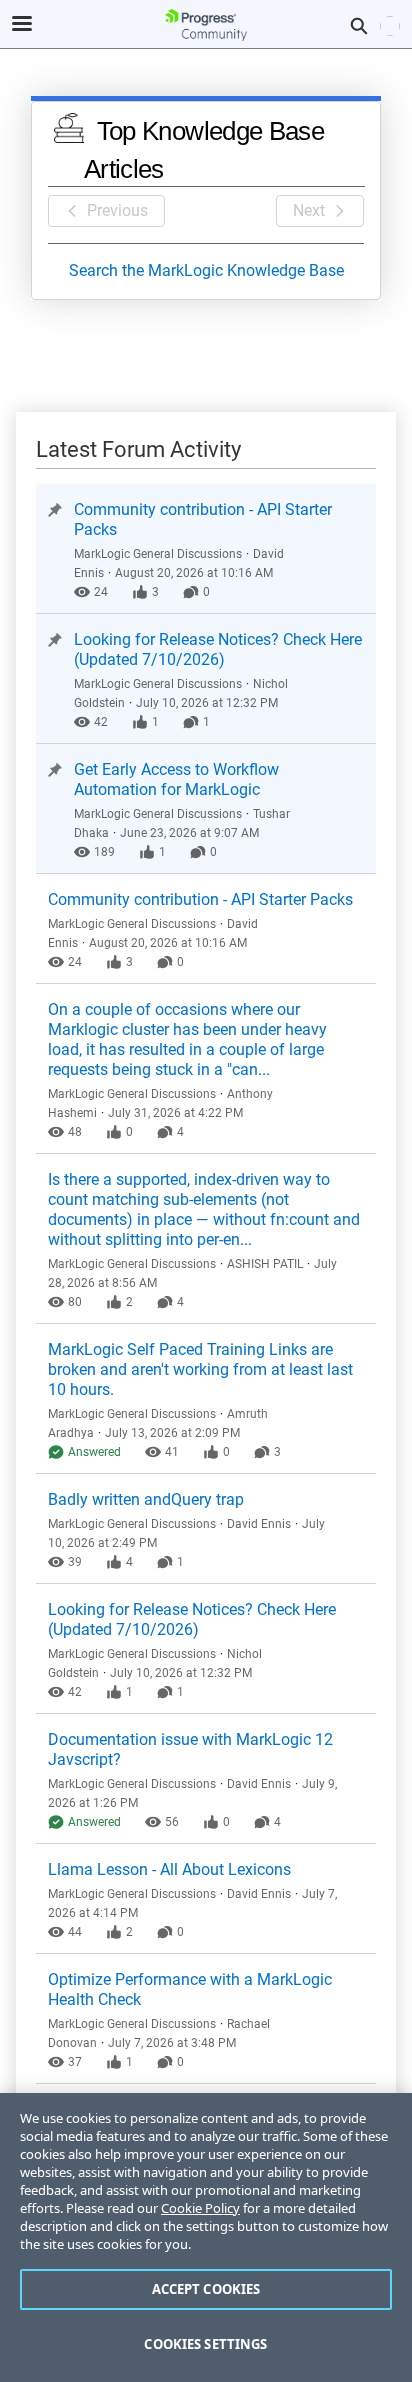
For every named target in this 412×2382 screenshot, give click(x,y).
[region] (206, 2237)
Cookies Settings (205, 2344)
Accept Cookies (206, 2289)
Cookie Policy (200, 2208)
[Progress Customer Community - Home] (206, 25)
